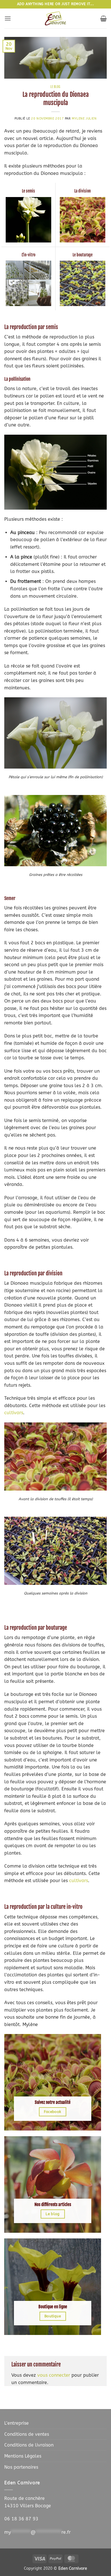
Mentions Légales (23, 2456)
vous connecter (54, 2375)
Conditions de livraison (29, 2445)
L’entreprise (17, 2423)
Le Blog (55, 87)
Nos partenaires (21, 2467)
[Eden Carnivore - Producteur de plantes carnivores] (55, 18)
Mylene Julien (84, 119)
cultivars (14, 1413)
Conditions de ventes (27, 2434)
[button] (8, 18)
